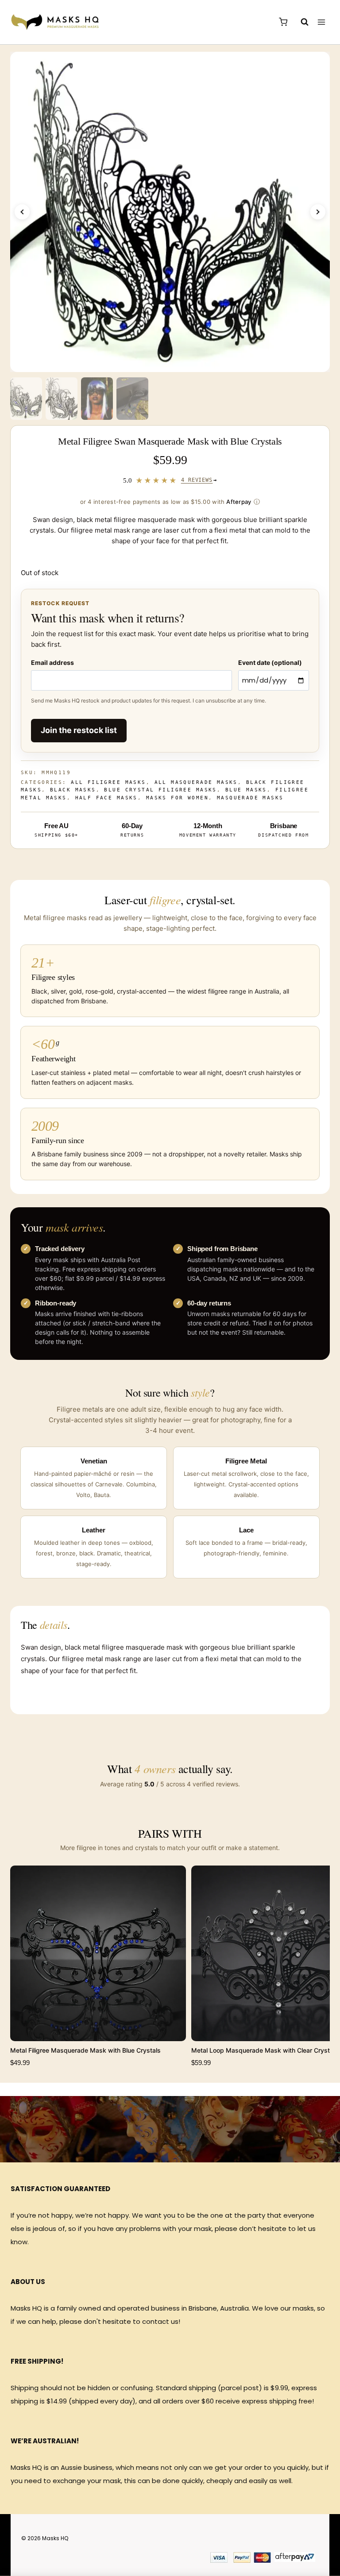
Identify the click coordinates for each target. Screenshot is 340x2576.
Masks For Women (177, 798)
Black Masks (73, 790)
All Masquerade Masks (196, 782)
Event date (270, 662)
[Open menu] (321, 22)
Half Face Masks (106, 798)
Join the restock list (79, 730)
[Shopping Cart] (283, 22)
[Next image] (318, 212)
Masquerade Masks (250, 798)
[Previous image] (22, 212)
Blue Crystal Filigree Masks (160, 790)
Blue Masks (246, 790)
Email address (52, 662)
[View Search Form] (300, 22)
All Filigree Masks (108, 782)
